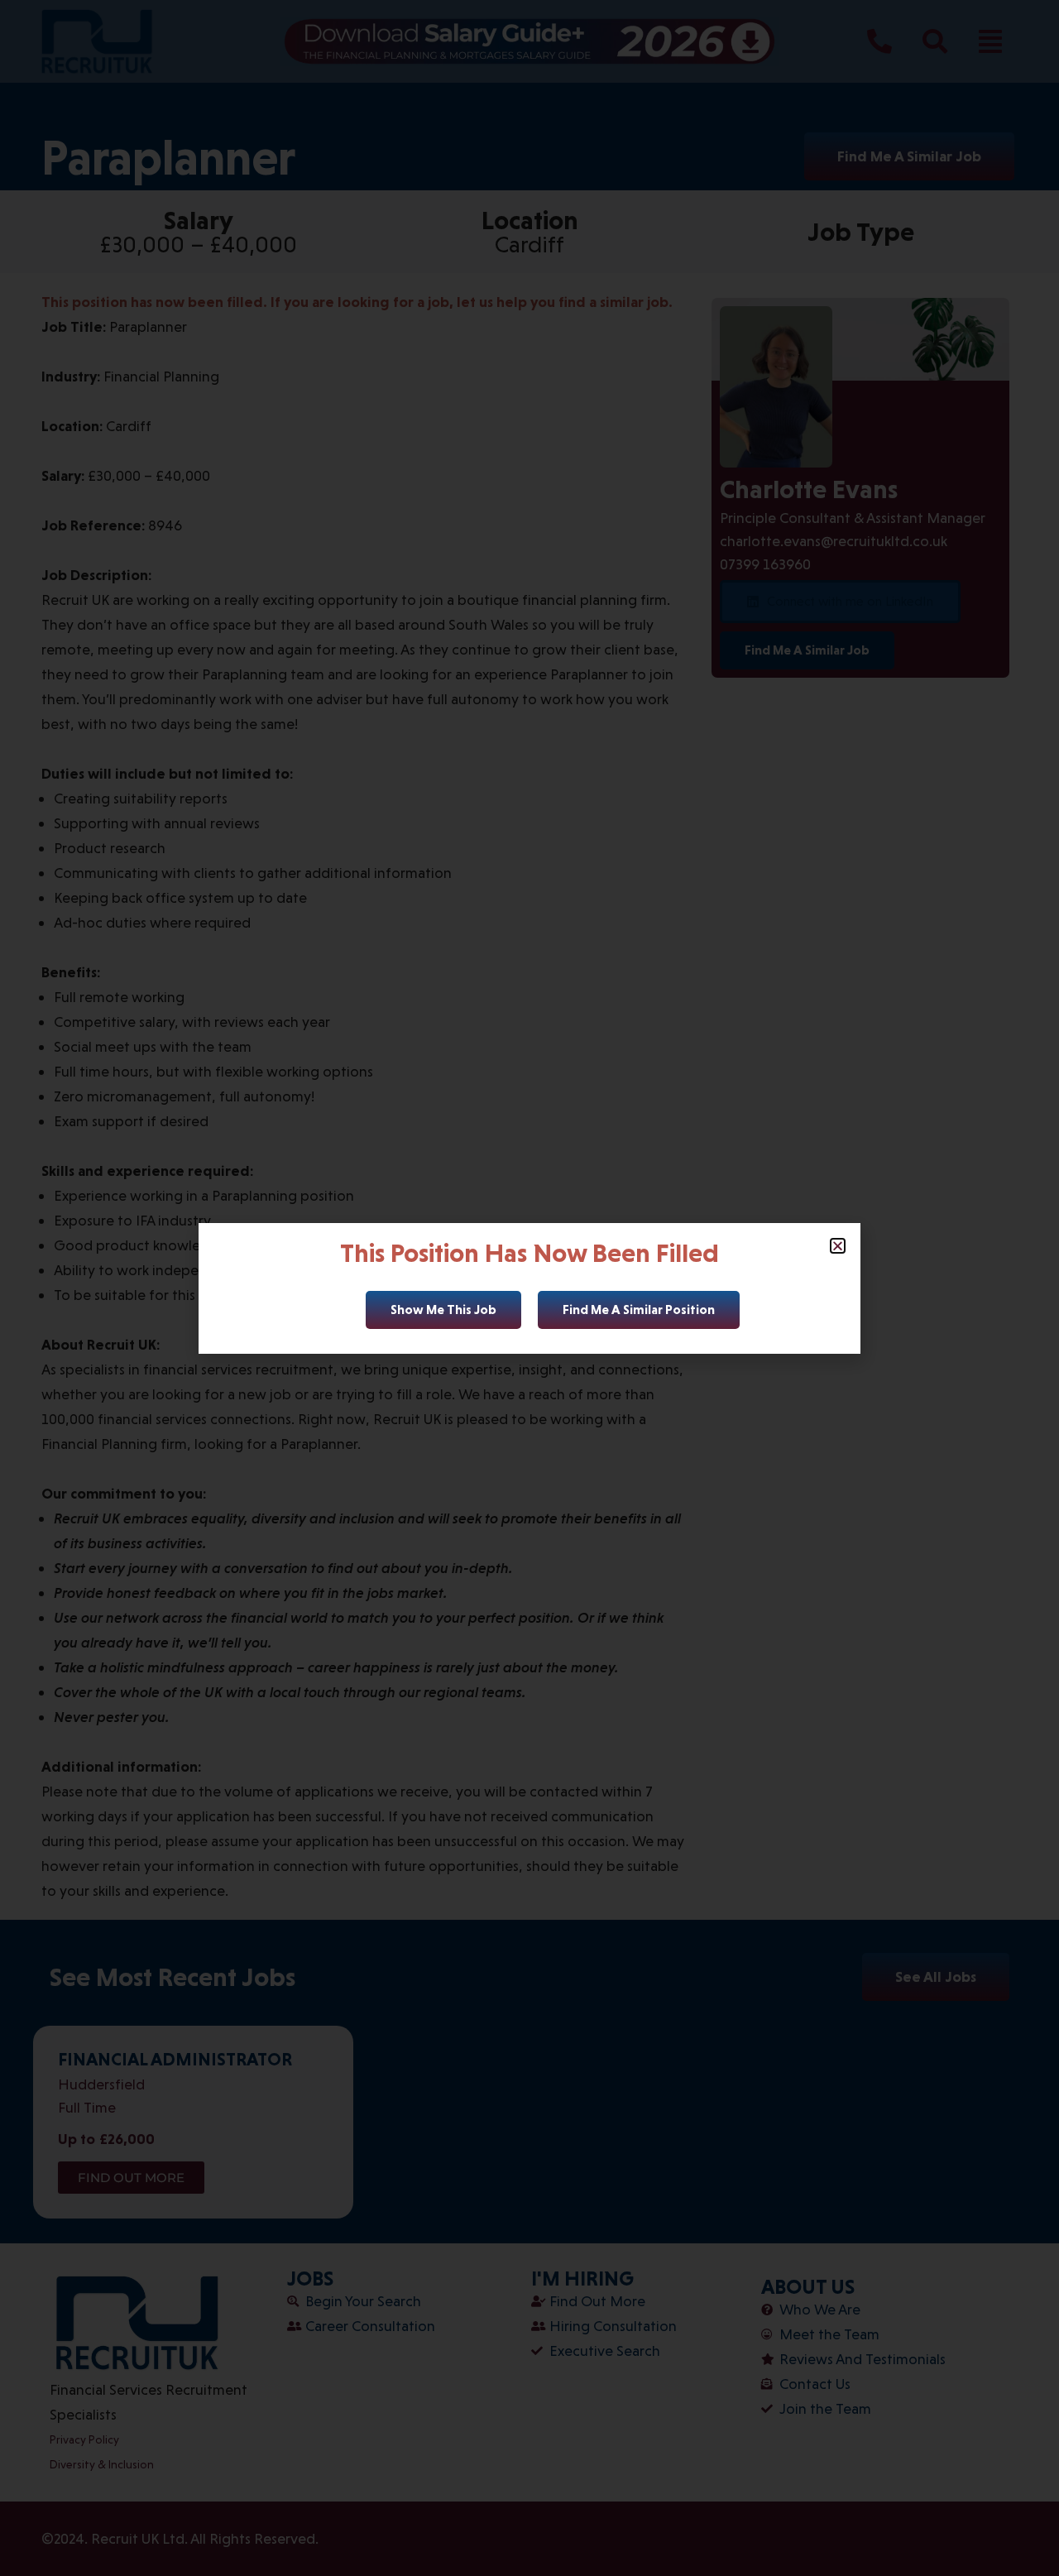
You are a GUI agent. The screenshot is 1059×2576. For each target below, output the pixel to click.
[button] (838, 1246)
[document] (529, 1288)
